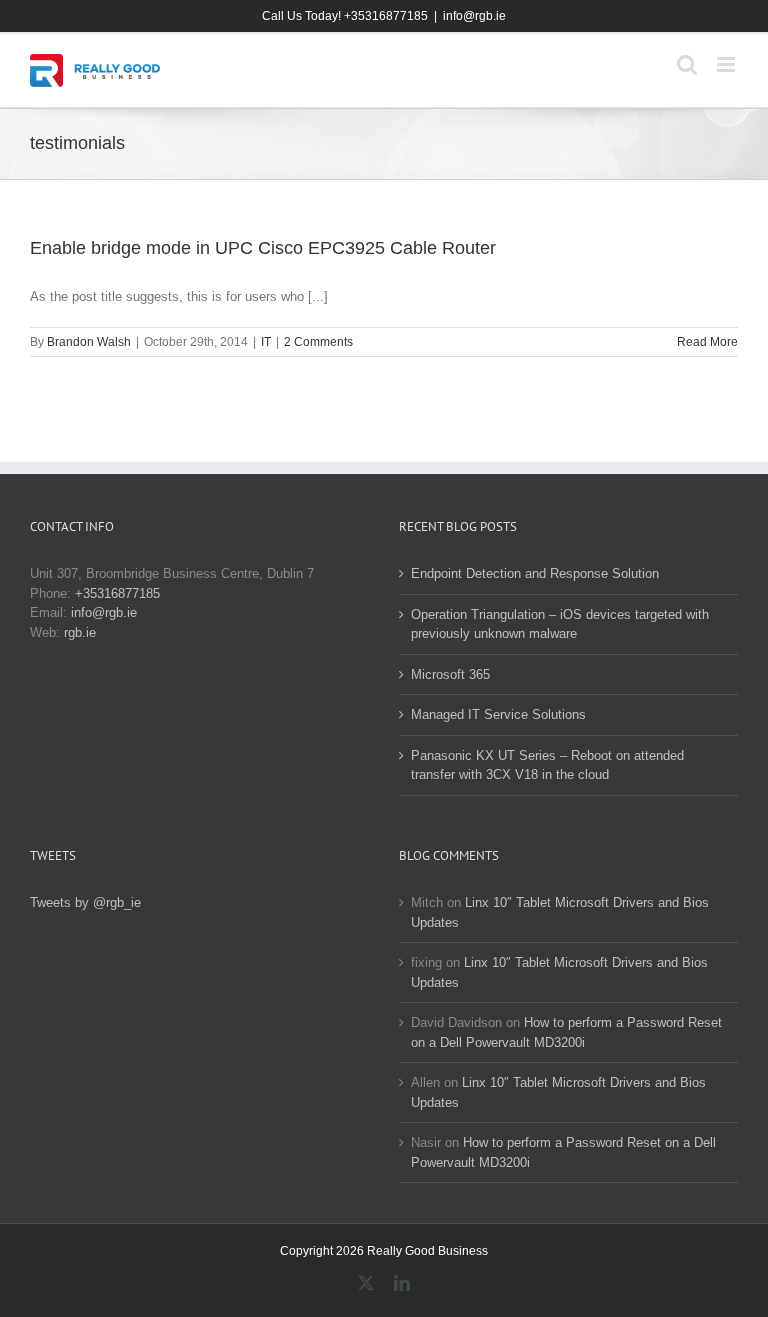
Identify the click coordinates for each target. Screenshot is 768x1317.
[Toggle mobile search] (687, 64)
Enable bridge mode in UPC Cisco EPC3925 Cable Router (263, 248)
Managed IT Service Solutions (498, 714)
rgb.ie (80, 632)
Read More (707, 342)
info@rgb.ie (474, 16)
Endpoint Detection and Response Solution (535, 573)
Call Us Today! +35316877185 (345, 16)
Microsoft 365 (450, 674)
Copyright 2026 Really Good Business (384, 1251)
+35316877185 (117, 593)
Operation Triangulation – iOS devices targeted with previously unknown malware (560, 624)
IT (266, 342)
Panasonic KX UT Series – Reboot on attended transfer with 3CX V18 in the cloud (547, 765)
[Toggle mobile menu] (727, 64)
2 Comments (318, 342)
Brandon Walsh (89, 342)
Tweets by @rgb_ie (85, 902)
